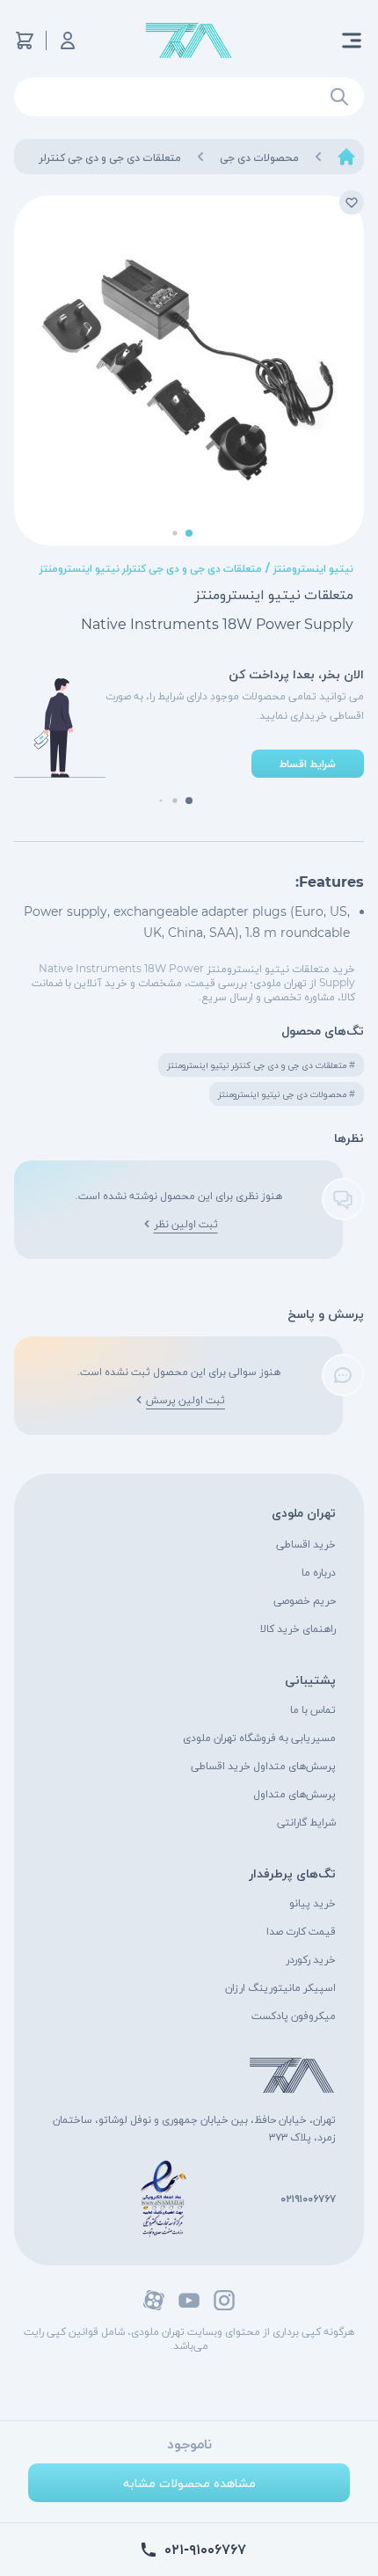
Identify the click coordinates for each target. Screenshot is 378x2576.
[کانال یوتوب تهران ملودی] (189, 2300)
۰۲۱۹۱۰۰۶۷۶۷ (308, 2198)
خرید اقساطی (306, 1544)
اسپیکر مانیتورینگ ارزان (280, 1987)
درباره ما (319, 1572)
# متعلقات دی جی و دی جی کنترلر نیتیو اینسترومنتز (261, 1065)
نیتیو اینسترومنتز (313, 568)
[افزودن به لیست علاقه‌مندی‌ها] (352, 202)
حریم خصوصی (305, 1600)
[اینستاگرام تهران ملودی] (224, 2300)
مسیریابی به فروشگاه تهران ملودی (259, 1737)
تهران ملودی (304, 1512)
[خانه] (346, 157)
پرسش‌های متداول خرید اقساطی (263, 1765)
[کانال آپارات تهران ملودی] (154, 2300)
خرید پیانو (313, 1903)
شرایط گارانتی (306, 1822)
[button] (189, 533)
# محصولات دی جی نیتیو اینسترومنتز (287, 1094)
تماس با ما (313, 1709)
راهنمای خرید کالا (298, 1628)
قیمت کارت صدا (301, 1931)
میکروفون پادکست (294, 2015)
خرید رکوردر (311, 1959)
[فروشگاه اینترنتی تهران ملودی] (189, 41)
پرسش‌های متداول (294, 1793)
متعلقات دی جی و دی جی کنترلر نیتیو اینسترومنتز (151, 568)
